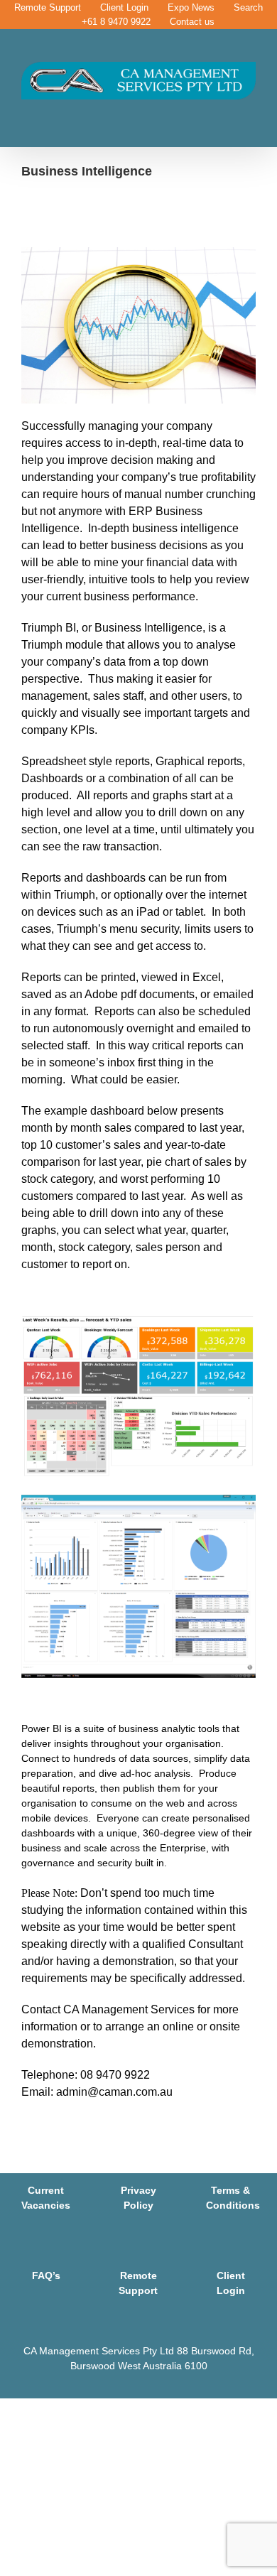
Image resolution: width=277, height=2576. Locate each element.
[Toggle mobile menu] (250, 107)
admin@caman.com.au (114, 2092)
